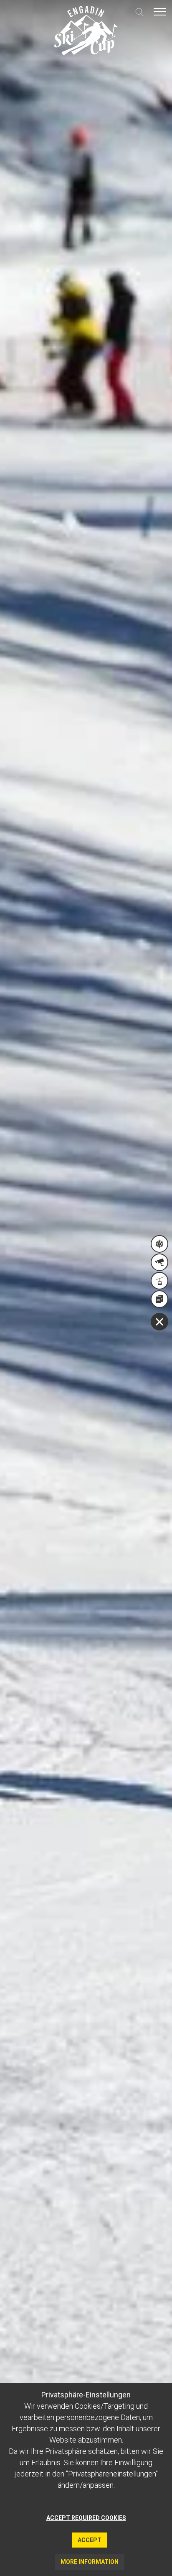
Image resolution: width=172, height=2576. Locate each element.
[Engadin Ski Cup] (86, 31)
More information (90, 2562)
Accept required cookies (86, 2518)
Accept (90, 2540)
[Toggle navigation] (160, 12)
